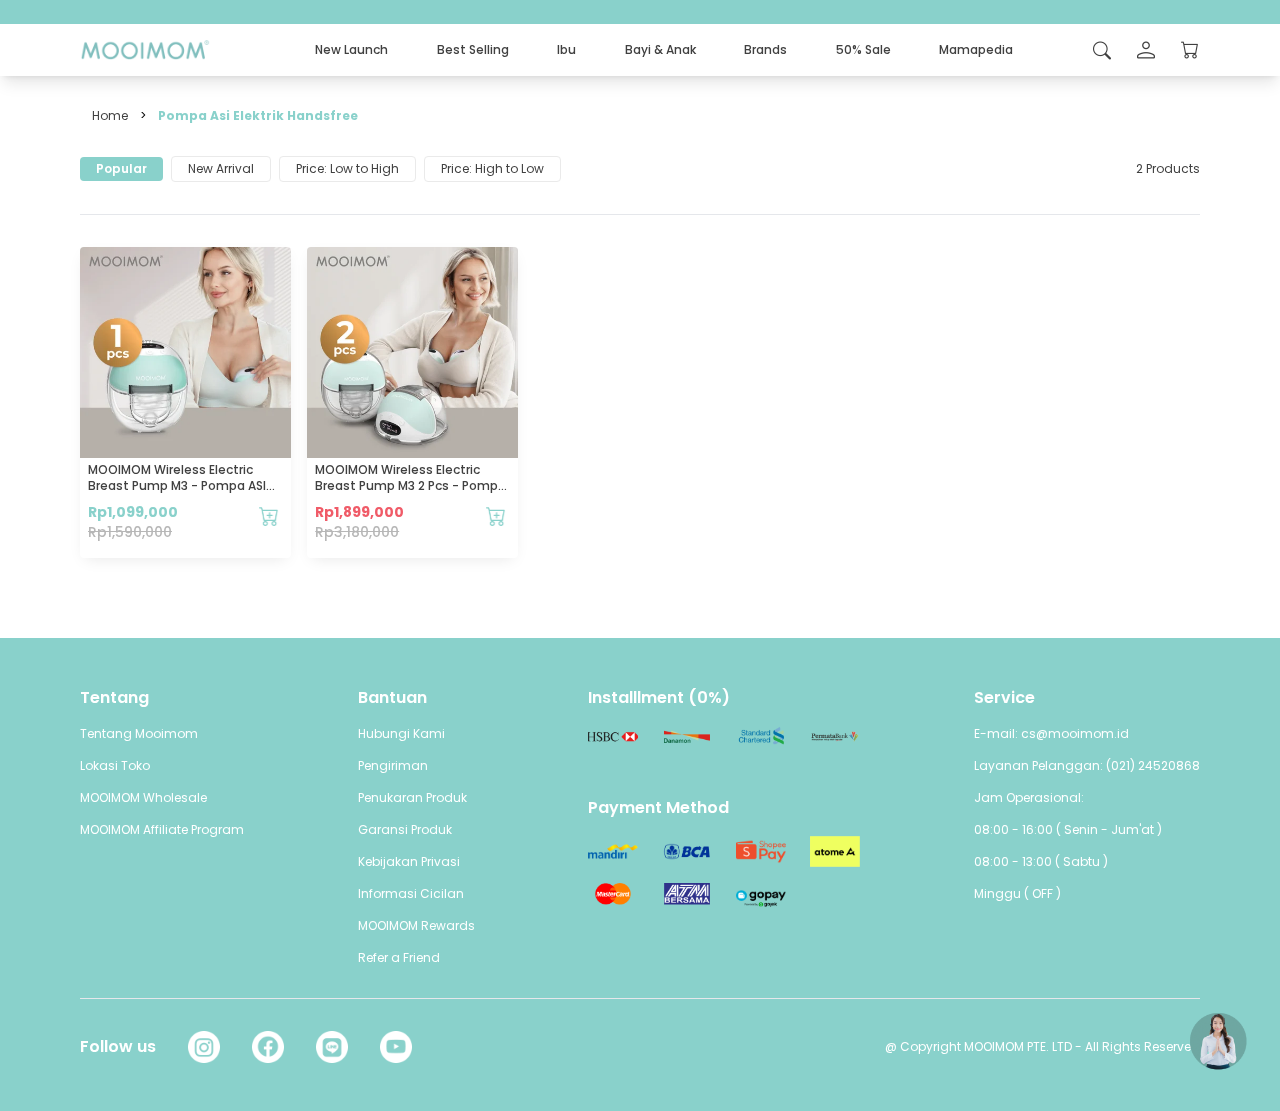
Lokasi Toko (115, 765)
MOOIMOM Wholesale (143, 797)
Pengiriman (393, 765)
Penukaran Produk (412, 797)
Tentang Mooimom (139, 733)
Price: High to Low (492, 168)
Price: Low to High (347, 168)
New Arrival (221, 168)
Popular (121, 168)
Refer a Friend (399, 957)
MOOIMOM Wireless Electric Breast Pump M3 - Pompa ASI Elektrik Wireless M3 (177, 485)
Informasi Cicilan (411, 893)
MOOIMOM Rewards (416, 925)
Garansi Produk (405, 829)
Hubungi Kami (401, 733)
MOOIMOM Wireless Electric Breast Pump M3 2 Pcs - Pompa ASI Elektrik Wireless (410, 485)
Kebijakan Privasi (409, 861)
